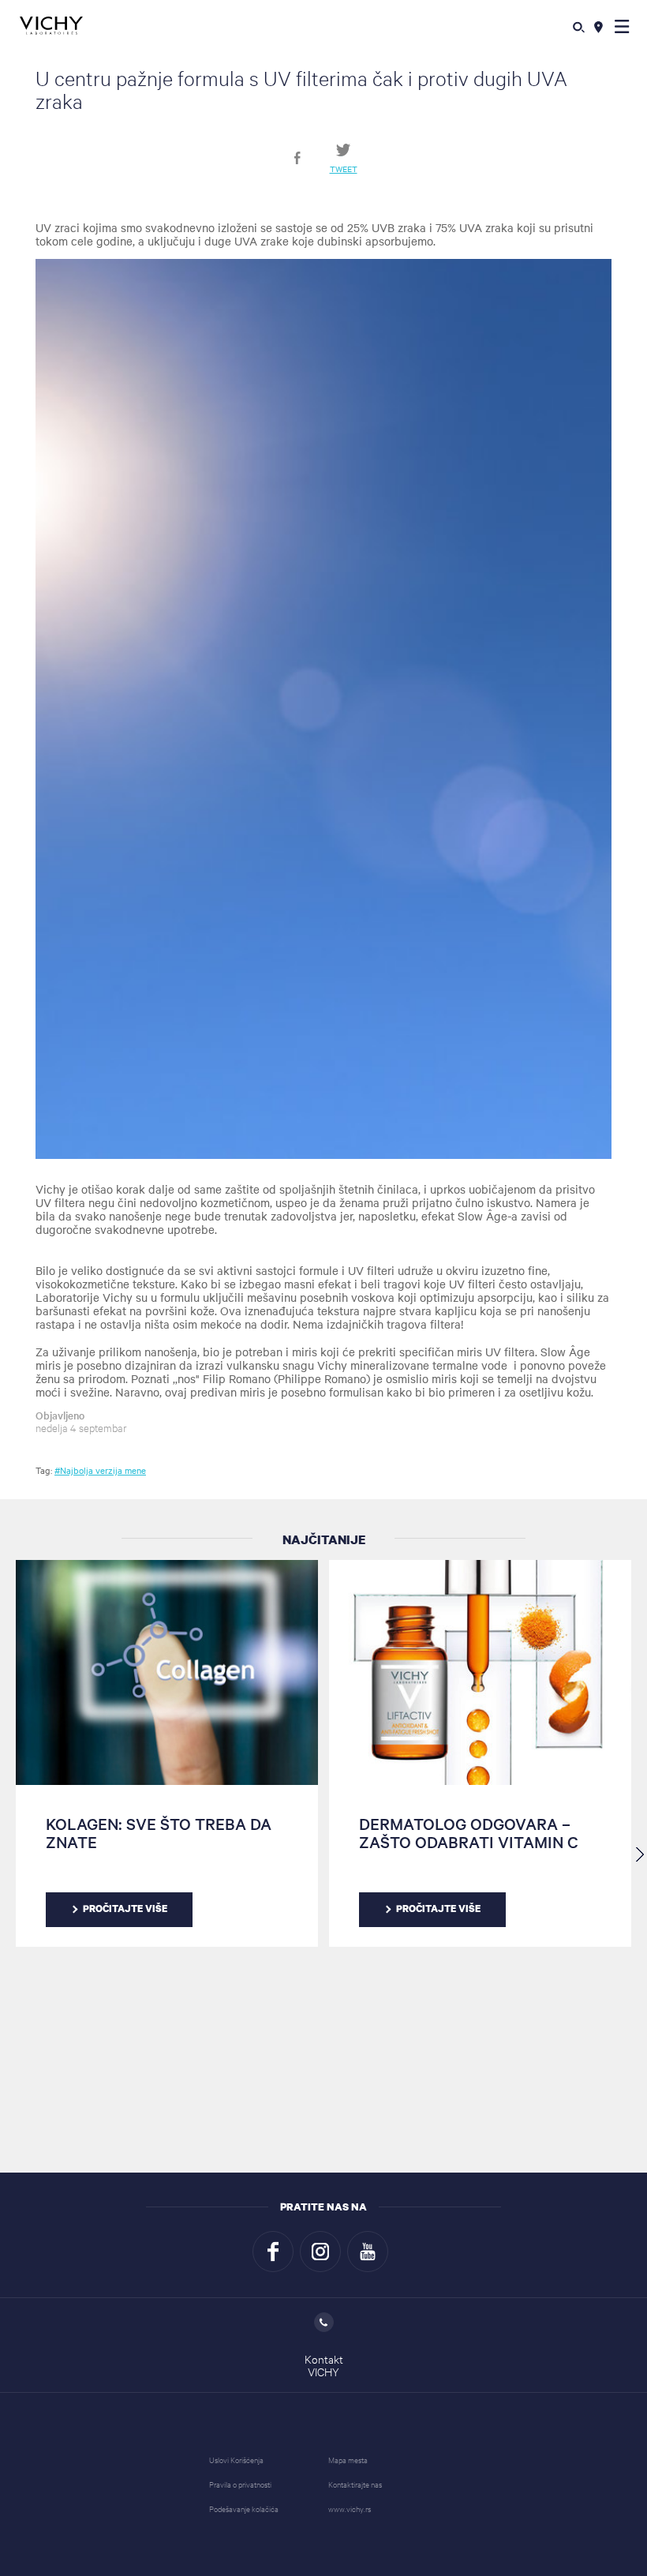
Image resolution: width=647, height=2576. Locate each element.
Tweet (344, 168)
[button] (622, 26)
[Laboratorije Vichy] (51, 26)
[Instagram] (320, 2252)
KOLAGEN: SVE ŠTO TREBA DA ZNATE (159, 1832)
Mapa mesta (348, 2460)
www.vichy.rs (350, 2509)
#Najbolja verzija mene (100, 1470)
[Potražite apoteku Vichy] (598, 26)
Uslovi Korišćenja (236, 2460)
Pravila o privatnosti (240, 2484)
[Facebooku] (273, 2252)
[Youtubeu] (368, 2252)
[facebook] (297, 158)
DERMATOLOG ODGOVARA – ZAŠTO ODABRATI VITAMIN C (469, 1832)
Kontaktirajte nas (355, 2484)
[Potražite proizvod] (579, 26)
